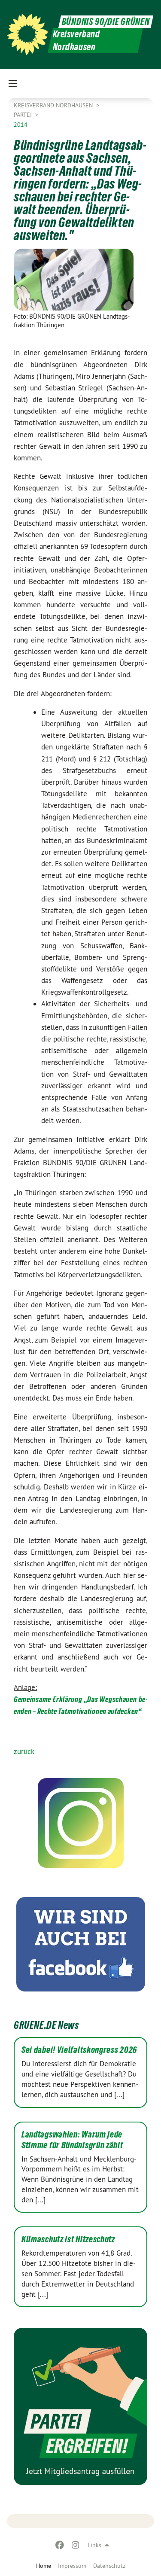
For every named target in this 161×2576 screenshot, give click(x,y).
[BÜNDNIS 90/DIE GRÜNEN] (27, 34)
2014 (21, 125)
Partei (24, 115)
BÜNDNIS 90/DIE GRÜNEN (106, 22)
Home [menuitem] (44, 2566)
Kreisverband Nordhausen (54, 105)
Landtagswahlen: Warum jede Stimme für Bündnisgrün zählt (72, 2140)
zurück (24, 1751)
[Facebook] (60, 2545)
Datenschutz (109, 2566)
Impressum (72, 2566)
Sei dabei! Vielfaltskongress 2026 (79, 2050)
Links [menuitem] (94, 2545)
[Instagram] (75, 2545)
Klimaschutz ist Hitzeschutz (68, 2239)
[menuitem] (72, 2566)
